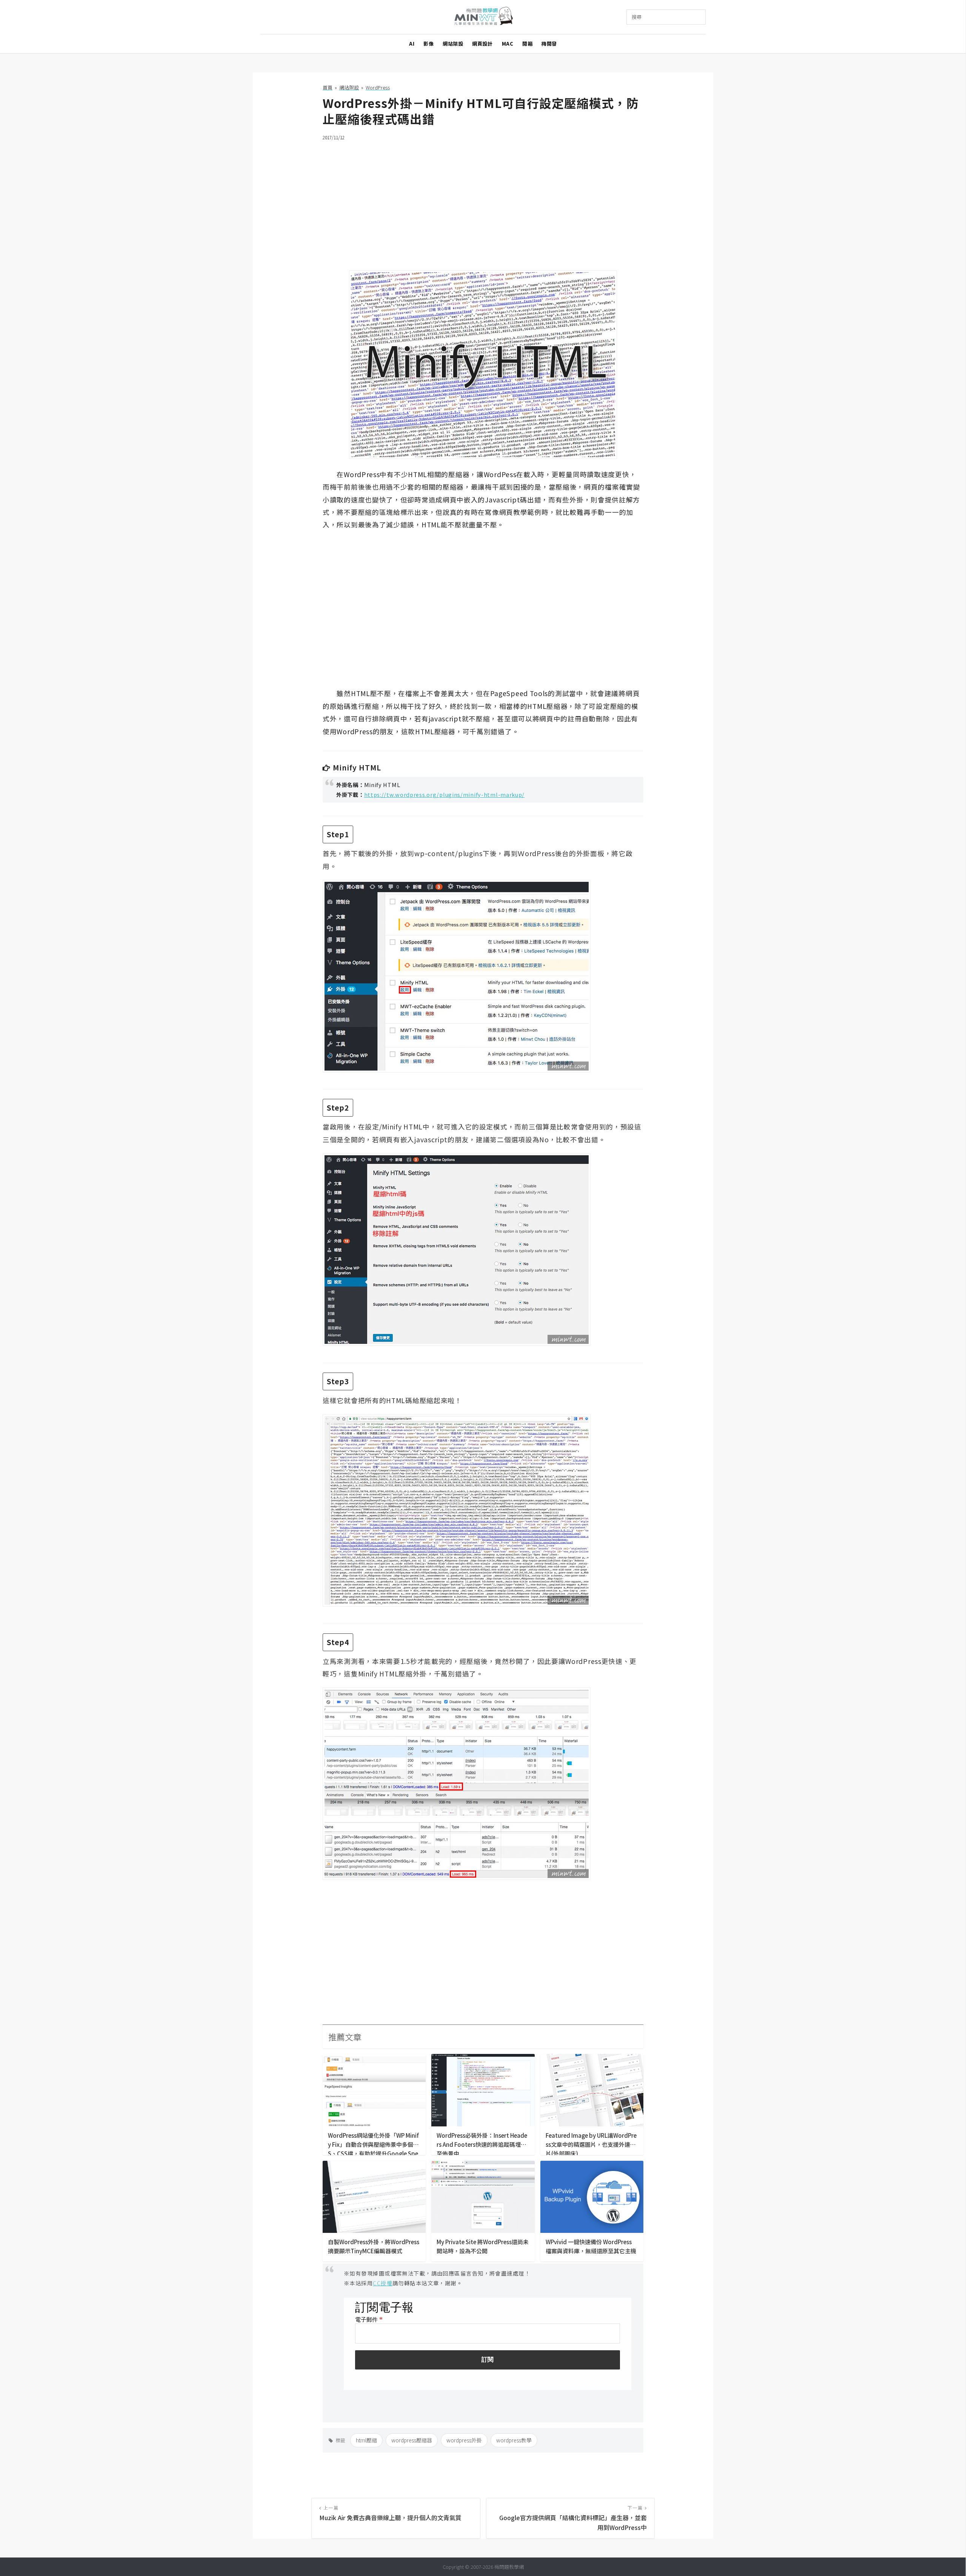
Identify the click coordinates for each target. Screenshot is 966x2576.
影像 (428, 44)
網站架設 (453, 44)
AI (412, 44)
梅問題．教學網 (483, 17)
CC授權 (383, 2283)
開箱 (527, 44)
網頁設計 (482, 44)
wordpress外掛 (464, 2440)
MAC (508, 44)
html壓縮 (366, 2440)
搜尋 (637, 17)
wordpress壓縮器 (412, 2440)
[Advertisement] (483, 201)
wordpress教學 (514, 2440)
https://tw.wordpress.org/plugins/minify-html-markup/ (445, 794)
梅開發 (549, 44)
